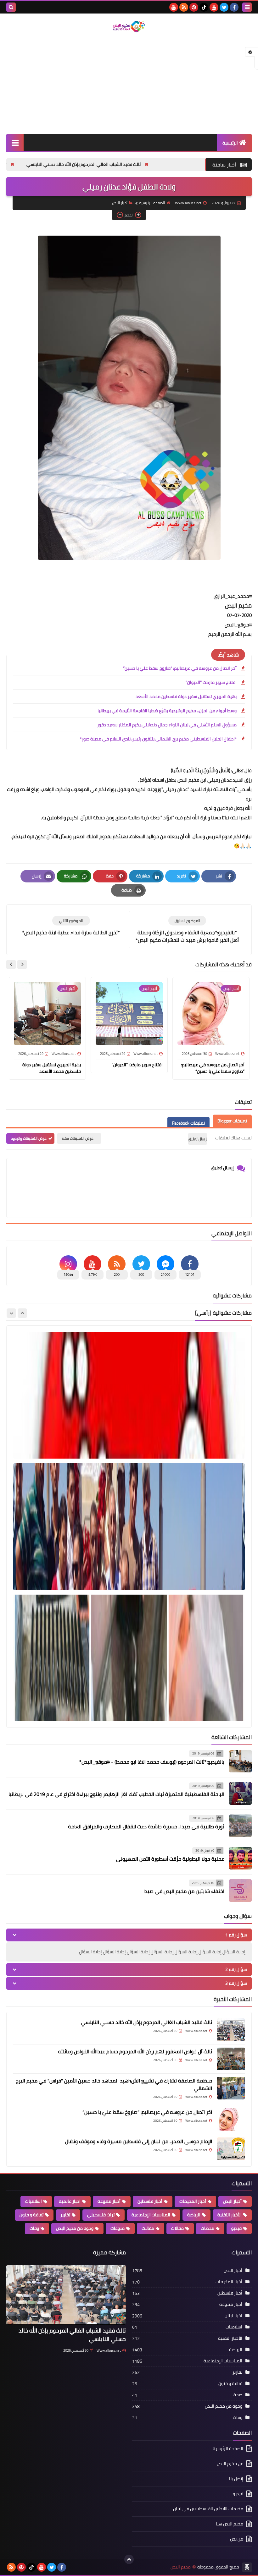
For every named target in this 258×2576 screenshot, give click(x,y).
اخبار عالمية (70, 2201)
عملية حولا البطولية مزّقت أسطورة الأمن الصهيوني (170, 1859)
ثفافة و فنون (31, 2215)
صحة (238, 2395)
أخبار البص (232, 2201)
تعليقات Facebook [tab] (188, 1123)
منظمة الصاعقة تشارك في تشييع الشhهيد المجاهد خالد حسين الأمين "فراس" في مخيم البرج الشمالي (114, 2084)
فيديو (236, 2228)
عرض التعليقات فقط (78, 1138)
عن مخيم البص (230, 2464)
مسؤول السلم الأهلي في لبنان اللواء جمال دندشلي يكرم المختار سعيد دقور (167, 725)
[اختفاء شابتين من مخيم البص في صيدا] (240, 1891)
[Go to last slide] (22, 964)
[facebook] (234, 7)
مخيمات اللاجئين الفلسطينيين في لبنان (208, 2509)
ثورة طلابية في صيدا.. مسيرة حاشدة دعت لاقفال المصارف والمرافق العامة (146, 1826)
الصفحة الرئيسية (152, 203)
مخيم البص (181, 2567)
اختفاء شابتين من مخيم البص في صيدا (184, 1891)
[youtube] (214, 7)
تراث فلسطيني (101, 2215)
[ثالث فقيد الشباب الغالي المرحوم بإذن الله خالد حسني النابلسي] (231, 2030)
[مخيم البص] (129, 27)
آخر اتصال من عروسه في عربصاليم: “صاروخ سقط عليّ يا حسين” (180, 668)
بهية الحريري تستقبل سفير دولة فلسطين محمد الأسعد (186, 696)
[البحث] (11, 7)
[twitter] (224, 7)
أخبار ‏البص (120, 203)
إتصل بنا (236, 2479)
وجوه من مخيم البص (75, 2228)
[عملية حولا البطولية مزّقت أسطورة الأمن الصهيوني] (240, 1858)
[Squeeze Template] (247, 2567)
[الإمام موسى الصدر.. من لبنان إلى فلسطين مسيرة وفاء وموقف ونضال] (231, 2149)
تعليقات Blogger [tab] (232, 1121)
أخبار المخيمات (193, 2201)
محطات (208, 2228)
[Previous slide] (22, 1313)
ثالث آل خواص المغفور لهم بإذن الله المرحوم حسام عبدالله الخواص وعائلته (135, 2051)
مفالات (177, 2228)
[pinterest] (194, 7)
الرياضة (194, 2215)
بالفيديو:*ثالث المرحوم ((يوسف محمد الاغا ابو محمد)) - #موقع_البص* (152, 1762)
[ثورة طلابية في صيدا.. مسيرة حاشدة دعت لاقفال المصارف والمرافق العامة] (240, 1826)
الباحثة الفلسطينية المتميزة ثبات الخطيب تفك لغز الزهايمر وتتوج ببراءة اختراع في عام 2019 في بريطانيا (116, 1794)
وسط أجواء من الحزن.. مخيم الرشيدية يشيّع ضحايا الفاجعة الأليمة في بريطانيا (167, 711)
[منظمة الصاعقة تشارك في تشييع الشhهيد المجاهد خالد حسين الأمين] (231, 2088)
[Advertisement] (129, 84)
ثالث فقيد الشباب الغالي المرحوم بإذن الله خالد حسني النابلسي (164, 164)
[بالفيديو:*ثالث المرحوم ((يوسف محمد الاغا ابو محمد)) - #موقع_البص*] (240, 1761)
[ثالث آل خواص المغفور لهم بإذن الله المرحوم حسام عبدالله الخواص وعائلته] (231, 2059)
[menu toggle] (247, 7)
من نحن (237, 2539)
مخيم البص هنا (230, 2524)
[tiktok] (204, 7)
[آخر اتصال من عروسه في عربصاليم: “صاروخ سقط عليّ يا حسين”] (231, 2120)
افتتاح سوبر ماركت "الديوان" (211, 682)
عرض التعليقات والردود (29, 1138)
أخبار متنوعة (109, 2201)
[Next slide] (11, 964)
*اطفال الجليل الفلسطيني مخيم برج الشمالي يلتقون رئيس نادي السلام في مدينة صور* (158, 739)
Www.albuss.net (109, 2350)
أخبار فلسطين (150, 2201)
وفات (34, 2228)
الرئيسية (230, 143)
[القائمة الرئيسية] (15, 142)
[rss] (184, 7)
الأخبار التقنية (230, 2215)
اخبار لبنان (233, 2316)
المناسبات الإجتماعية (151, 2215)
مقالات (148, 2228)
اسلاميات (34, 2201)
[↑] (129, 2559)
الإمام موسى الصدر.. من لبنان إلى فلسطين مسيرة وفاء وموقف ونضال (139, 2141)
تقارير (65, 2215)
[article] (71, 926)
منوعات (118, 2228)
